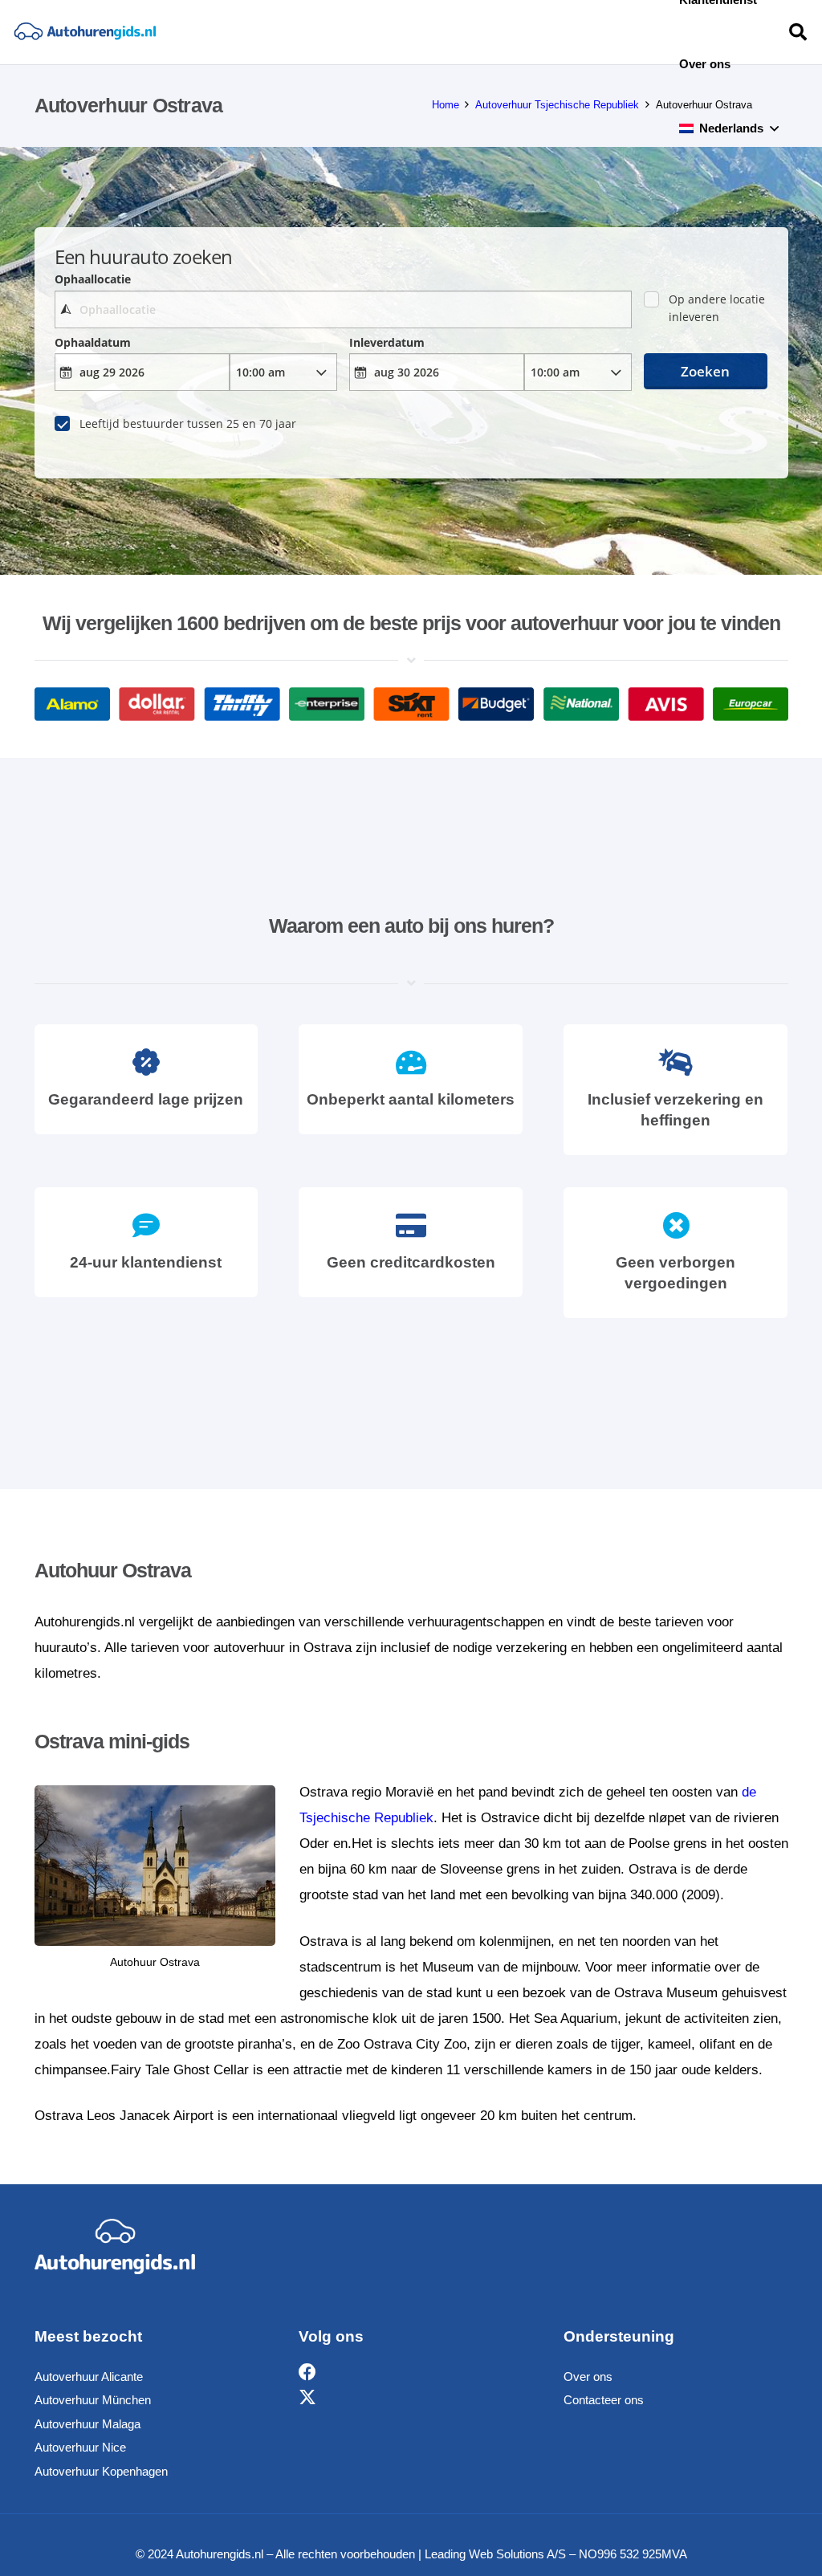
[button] (774, 128)
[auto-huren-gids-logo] (85, 33)
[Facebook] (307, 2373)
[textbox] (343, 309)
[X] (307, 2398)
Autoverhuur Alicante (89, 2377)
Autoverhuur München (93, 2400)
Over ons (588, 2377)
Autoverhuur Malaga (87, 2424)
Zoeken (705, 371)
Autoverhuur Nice (80, 2447)
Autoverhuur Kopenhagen (101, 2471)
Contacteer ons (604, 2400)
